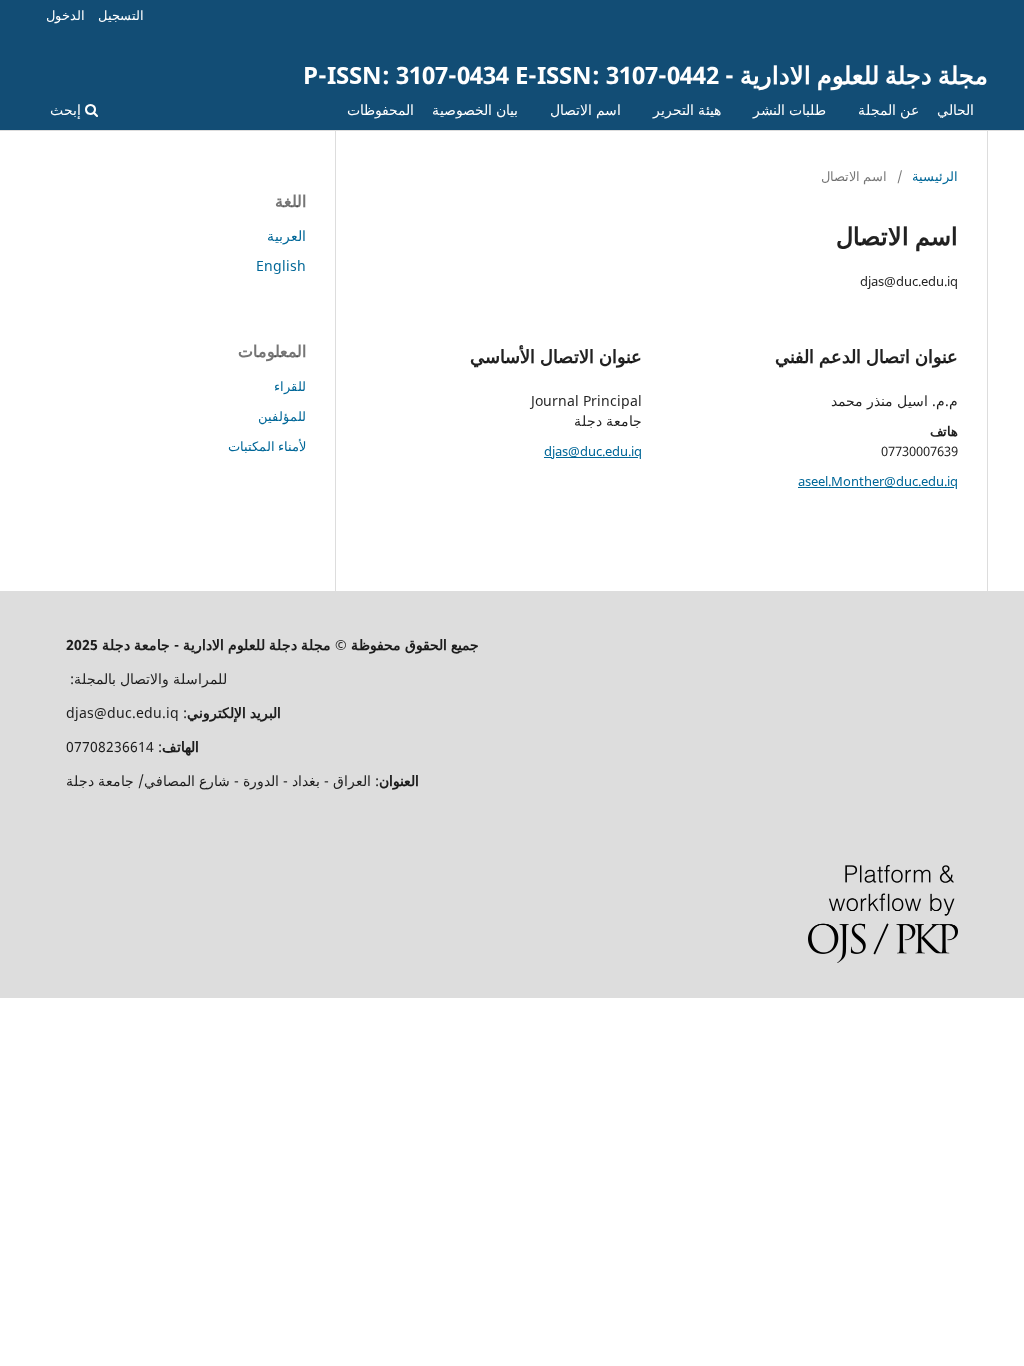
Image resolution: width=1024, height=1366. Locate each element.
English (281, 265)
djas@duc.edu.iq (593, 451)
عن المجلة (888, 109)
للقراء (290, 386)
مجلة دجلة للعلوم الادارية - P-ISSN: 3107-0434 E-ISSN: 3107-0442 (645, 74)
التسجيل (121, 15)
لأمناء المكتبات (267, 446)
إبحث (67, 109)
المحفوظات (380, 109)
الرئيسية (935, 176)
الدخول (65, 15)
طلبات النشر (789, 109)
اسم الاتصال (585, 109)
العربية (286, 235)
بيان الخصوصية (475, 109)
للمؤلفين (282, 416)
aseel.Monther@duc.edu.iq (878, 481)
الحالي (955, 109)
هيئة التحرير (687, 109)
